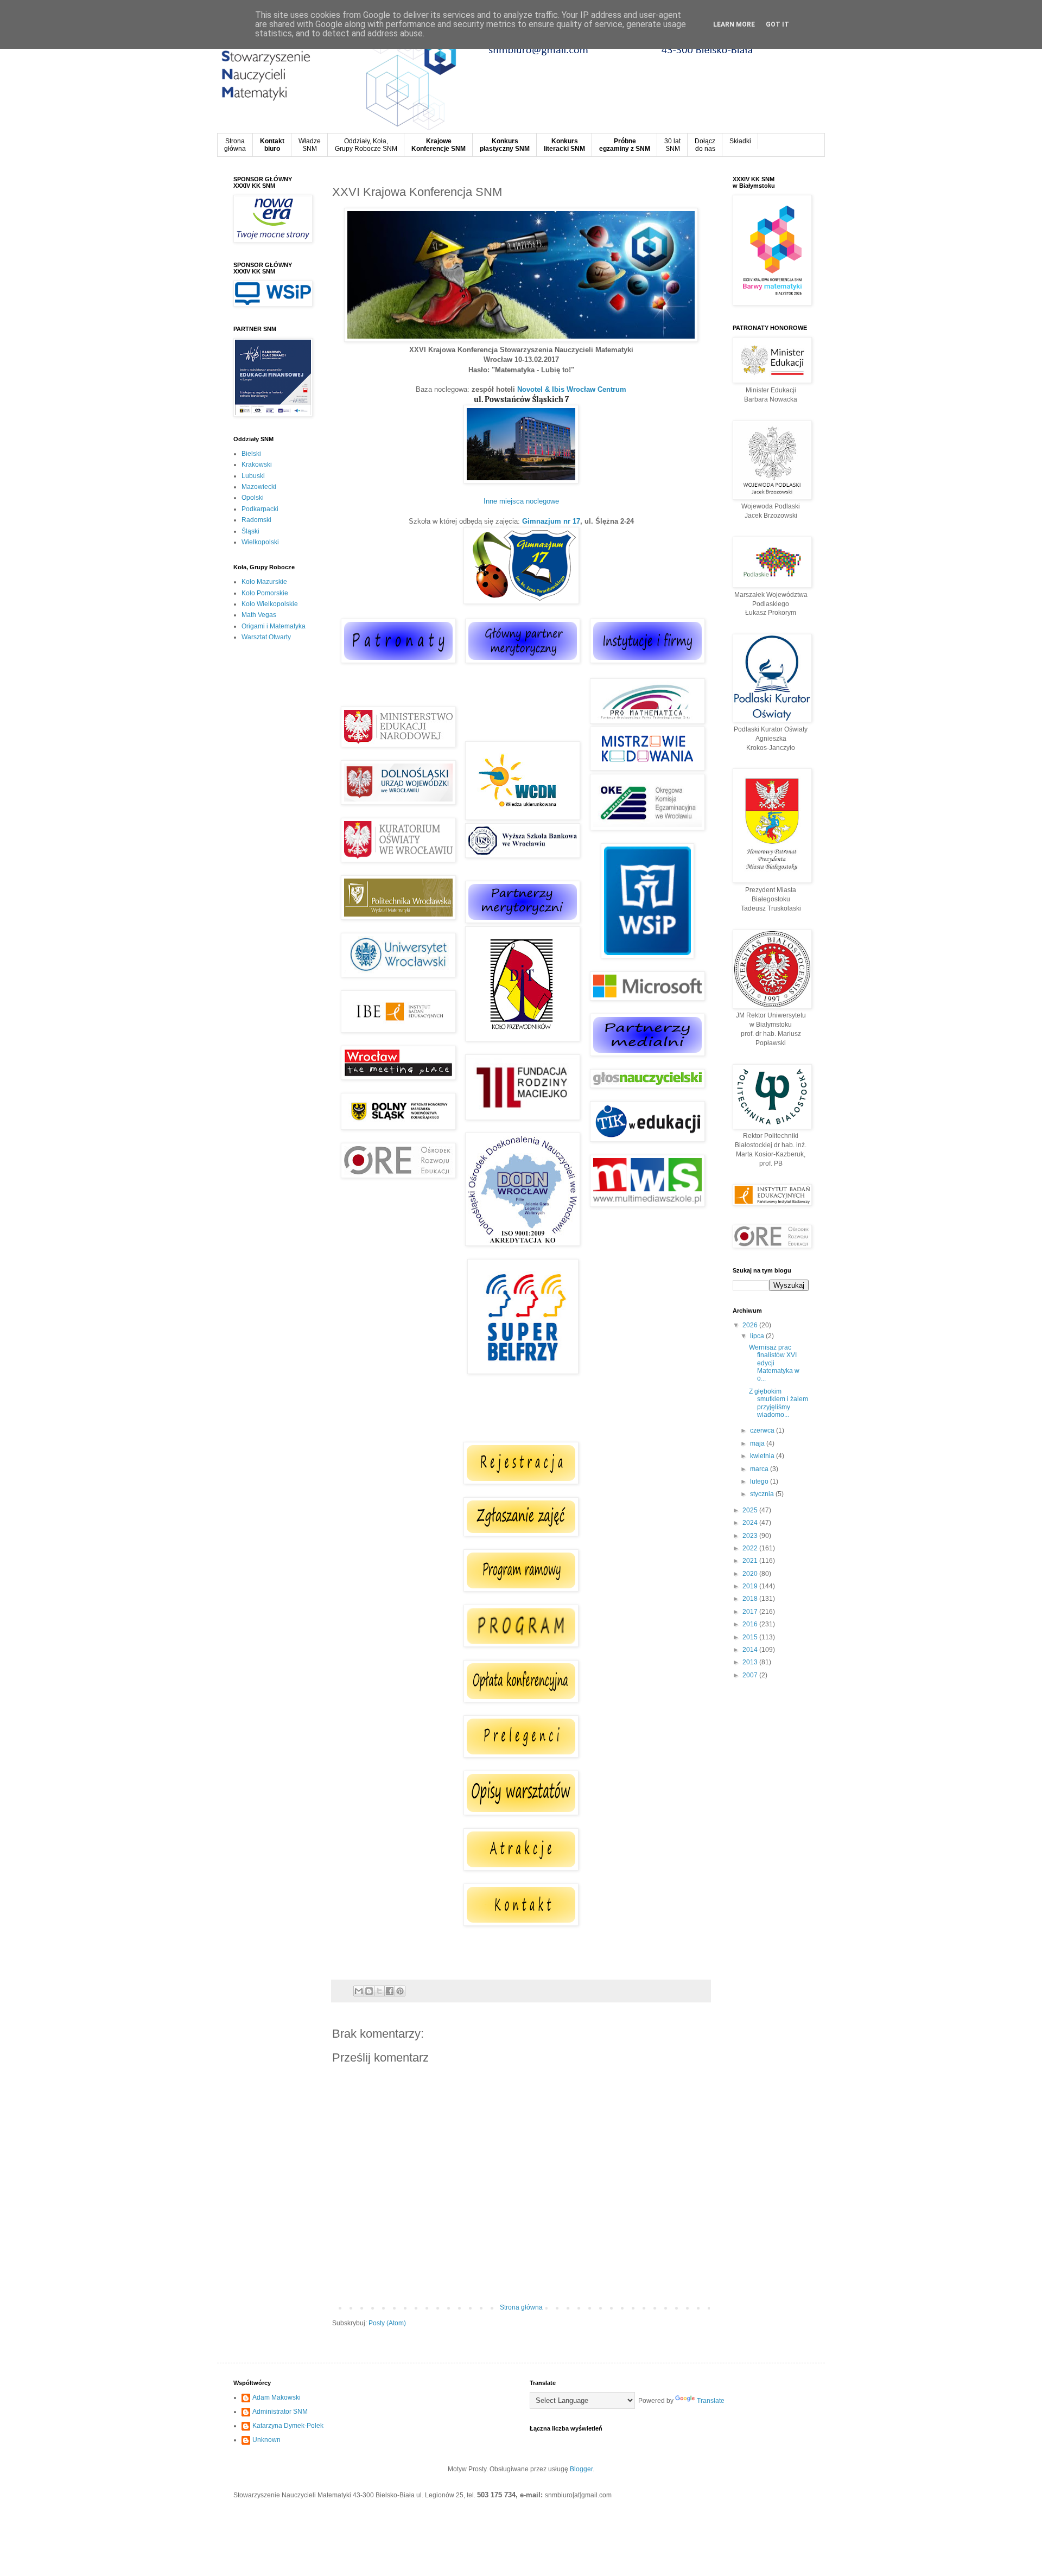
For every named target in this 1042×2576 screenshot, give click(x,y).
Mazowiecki (259, 487)
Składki (740, 141)
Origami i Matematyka (274, 626)
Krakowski (257, 465)
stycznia (763, 1494)
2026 (751, 1325)
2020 (751, 1574)
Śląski (250, 531)
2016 (751, 1624)
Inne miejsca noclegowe (521, 501)
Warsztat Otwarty (266, 637)
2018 (751, 1599)
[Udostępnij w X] (379, 1991)
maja (758, 1443)
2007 (751, 1675)
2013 (751, 1662)
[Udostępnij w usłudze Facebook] (390, 1991)
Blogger (581, 2469)
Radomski (256, 520)
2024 (751, 1523)
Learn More (734, 24)
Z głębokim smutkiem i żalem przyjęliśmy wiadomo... (779, 1403)
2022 (751, 1548)
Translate (711, 2401)
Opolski (253, 498)
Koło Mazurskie (264, 582)
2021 (751, 1561)
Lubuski (253, 476)
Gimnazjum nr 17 (551, 521)
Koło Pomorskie (265, 593)
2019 (751, 1586)
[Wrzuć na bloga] (369, 1991)
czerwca (763, 1430)
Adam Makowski (277, 2397)
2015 (751, 1637)
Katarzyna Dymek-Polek (288, 2426)
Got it (777, 24)
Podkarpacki (260, 509)
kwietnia (763, 1456)
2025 (751, 1510)
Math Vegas (259, 615)
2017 (751, 1612)
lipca (758, 1336)
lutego (760, 1481)
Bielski (251, 454)
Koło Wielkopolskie (270, 604)
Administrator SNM (280, 2412)
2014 (751, 1650)
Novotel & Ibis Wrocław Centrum (572, 389)
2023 (751, 1536)
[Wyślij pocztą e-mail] (359, 1991)
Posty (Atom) (387, 2323)
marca (760, 1469)
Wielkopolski (260, 542)
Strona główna (521, 2307)
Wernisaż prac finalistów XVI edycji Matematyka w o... (774, 1363)
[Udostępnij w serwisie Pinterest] (400, 1991)
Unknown (266, 2440)
